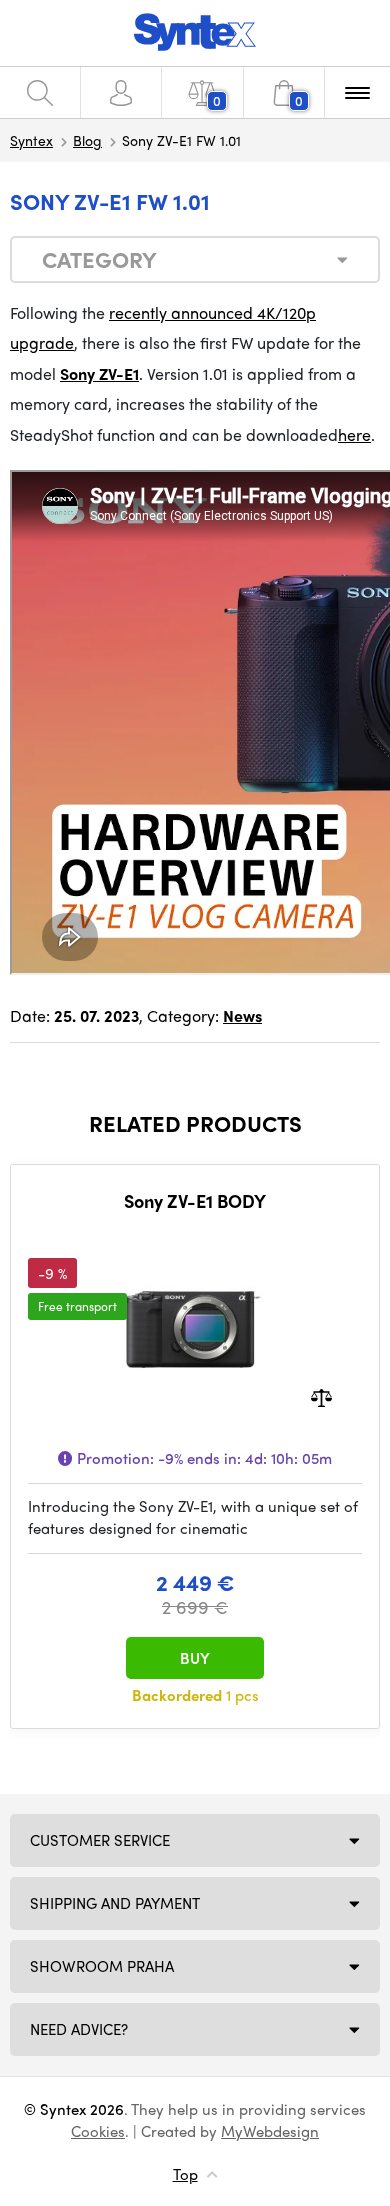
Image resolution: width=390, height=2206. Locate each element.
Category (99, 259)
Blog (87, 140)
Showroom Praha (102, 1966)
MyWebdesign (270, 2131)
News (242, 1015)
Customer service (100, 1840)
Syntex (31, 140)
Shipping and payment (115, 1903)
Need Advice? (79, 2029)
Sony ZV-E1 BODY (195, 1201)
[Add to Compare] (321, 1395)
